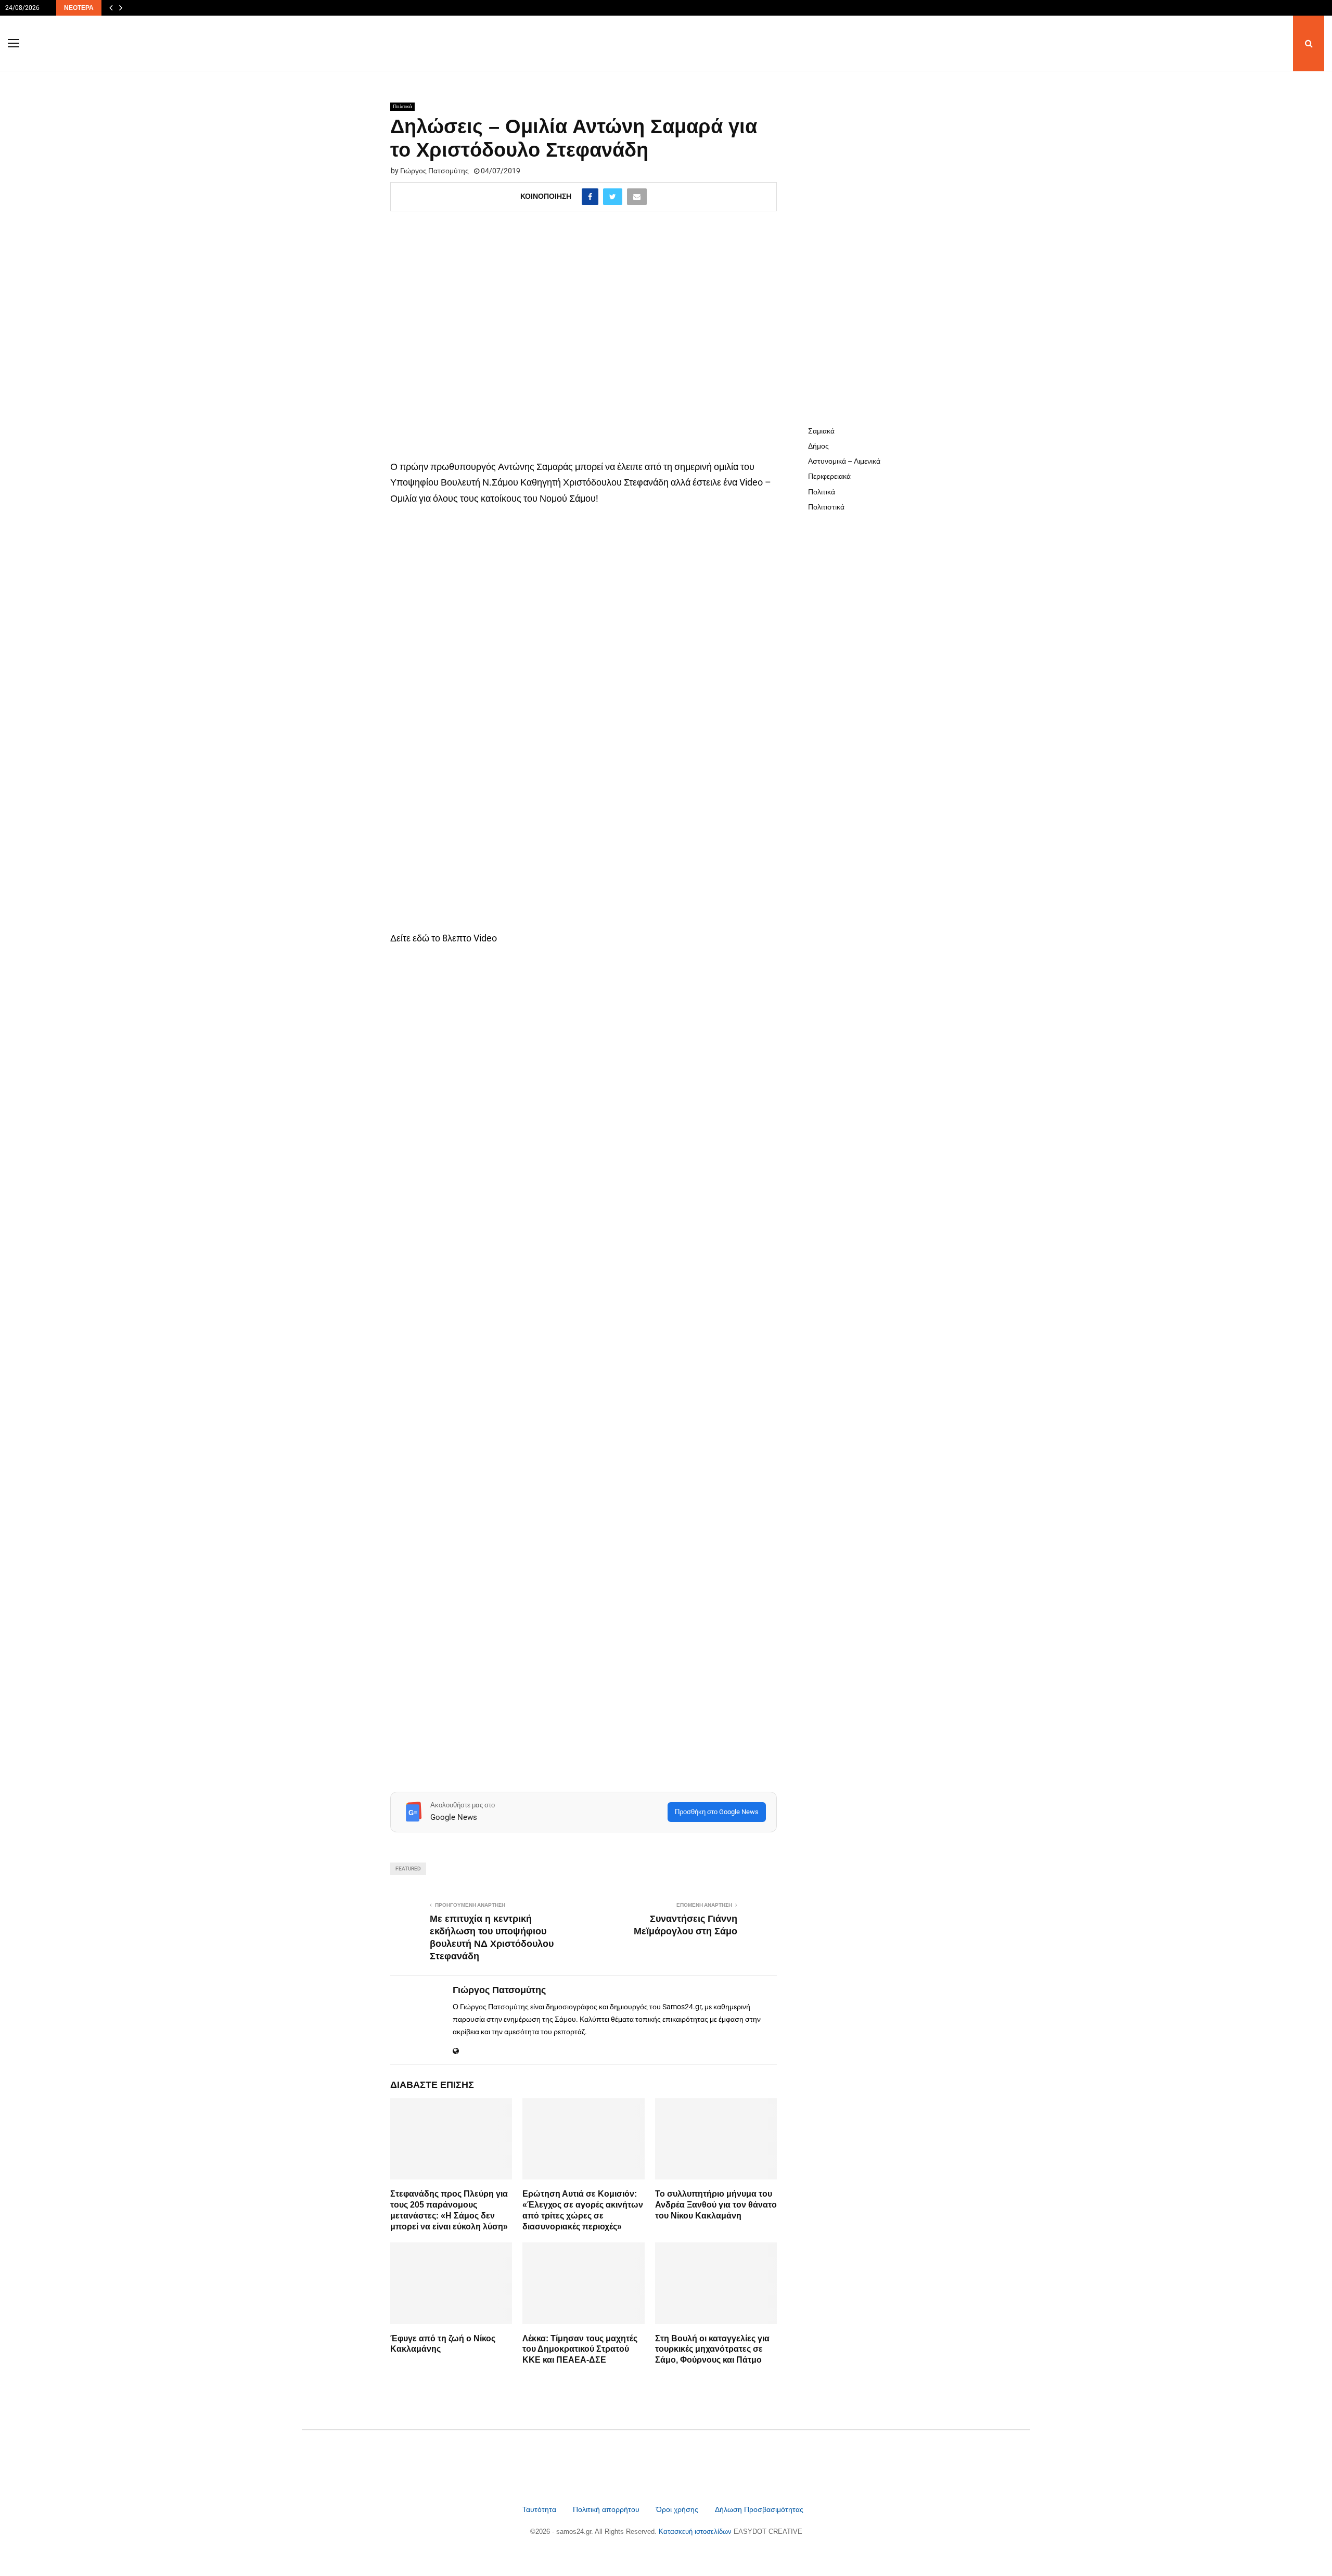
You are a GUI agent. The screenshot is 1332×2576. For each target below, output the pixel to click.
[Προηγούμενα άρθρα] (111, 8)
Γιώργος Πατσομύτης (434, 171)
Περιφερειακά (829, 476)
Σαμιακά (821, 431)
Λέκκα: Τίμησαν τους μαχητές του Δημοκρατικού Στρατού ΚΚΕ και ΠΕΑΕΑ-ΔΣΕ (580, 2349)
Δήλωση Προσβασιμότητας (759, 2509)
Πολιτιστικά (826, 507)
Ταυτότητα (540, 2509)
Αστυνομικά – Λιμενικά (844, 461)
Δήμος (818, 446)
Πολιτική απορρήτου (606, 2509)
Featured (408, 1869)
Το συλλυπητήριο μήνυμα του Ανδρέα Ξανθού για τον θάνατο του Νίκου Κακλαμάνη (716, 2205)
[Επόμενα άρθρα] (121, 8)
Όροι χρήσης (678, 2509)
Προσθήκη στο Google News (717, 1812)
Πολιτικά (402, 106)
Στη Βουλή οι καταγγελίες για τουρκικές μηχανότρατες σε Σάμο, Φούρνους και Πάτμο (712, 2349)
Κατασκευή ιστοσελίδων (696, 2532)
